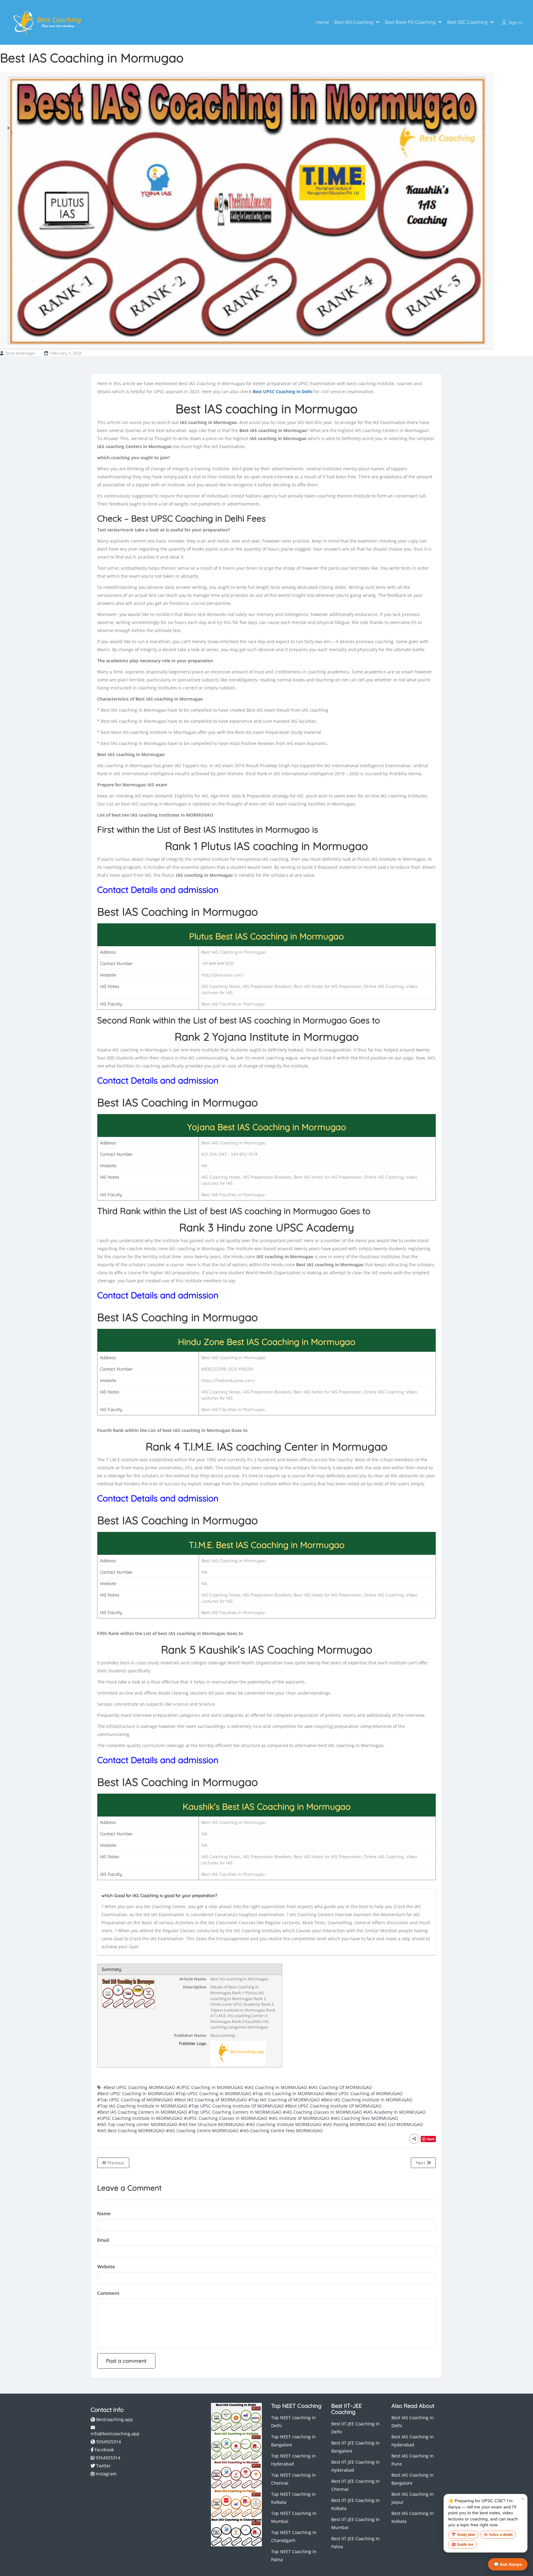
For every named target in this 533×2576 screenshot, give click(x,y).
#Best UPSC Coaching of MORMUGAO (364, 2093)
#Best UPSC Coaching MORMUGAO (139, 2087)
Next (421, 2163)
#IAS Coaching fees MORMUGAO (364, 2118)
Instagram (105, 2474)
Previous (115, 2163)
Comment (108, 2293)
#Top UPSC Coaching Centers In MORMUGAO (235, 2112)
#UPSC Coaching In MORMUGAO (210, 2087)
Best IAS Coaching (354, 22)
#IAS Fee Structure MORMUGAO (212, 2124)
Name (104, 2213)
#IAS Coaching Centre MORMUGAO (202, 2131)
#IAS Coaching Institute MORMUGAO (284, 2124)
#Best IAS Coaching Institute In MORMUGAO (367, 2100)
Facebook (104, 2450)
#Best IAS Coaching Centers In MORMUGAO (142, 2112)
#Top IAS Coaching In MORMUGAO (288, 2093)
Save (431, 2139)
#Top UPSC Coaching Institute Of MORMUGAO (236, 2106)
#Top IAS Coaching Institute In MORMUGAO (142, 2106)
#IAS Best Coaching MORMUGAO (131, 2131)
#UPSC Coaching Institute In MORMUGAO (140, 2118)
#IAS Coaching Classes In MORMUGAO (322, 2112)
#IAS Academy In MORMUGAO (395, 2112)
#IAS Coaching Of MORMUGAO (340, 2087)
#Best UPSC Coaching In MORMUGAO (136, 2093)
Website (106, 2266)
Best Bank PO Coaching (410, 22)
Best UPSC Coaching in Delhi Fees (198, 518)
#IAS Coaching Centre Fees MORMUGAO (281, 2131)
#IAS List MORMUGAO (400, 2124)
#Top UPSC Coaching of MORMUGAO (135, 2100)
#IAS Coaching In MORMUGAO (276, 2087)
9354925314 (108, 2442)
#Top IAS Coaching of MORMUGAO (284, 2100)
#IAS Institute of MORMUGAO (299, 2118)
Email (103, 2240)
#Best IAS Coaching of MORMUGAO (211, 2100)
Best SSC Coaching (467, 22)
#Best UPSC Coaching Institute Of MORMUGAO (333, 2106)
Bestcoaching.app (114, 2419)
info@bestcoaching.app (115, 2434)
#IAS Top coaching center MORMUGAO (137, 2124)
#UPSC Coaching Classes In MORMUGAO (226, 2118)
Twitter (103, 2466)
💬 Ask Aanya (508, 2564)
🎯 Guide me (462, 2545)
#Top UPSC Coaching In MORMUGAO (213, 2093)
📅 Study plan (463, 2535)
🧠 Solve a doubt (498, 2535)
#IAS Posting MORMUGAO (350, 2124)
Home (322, 22)
